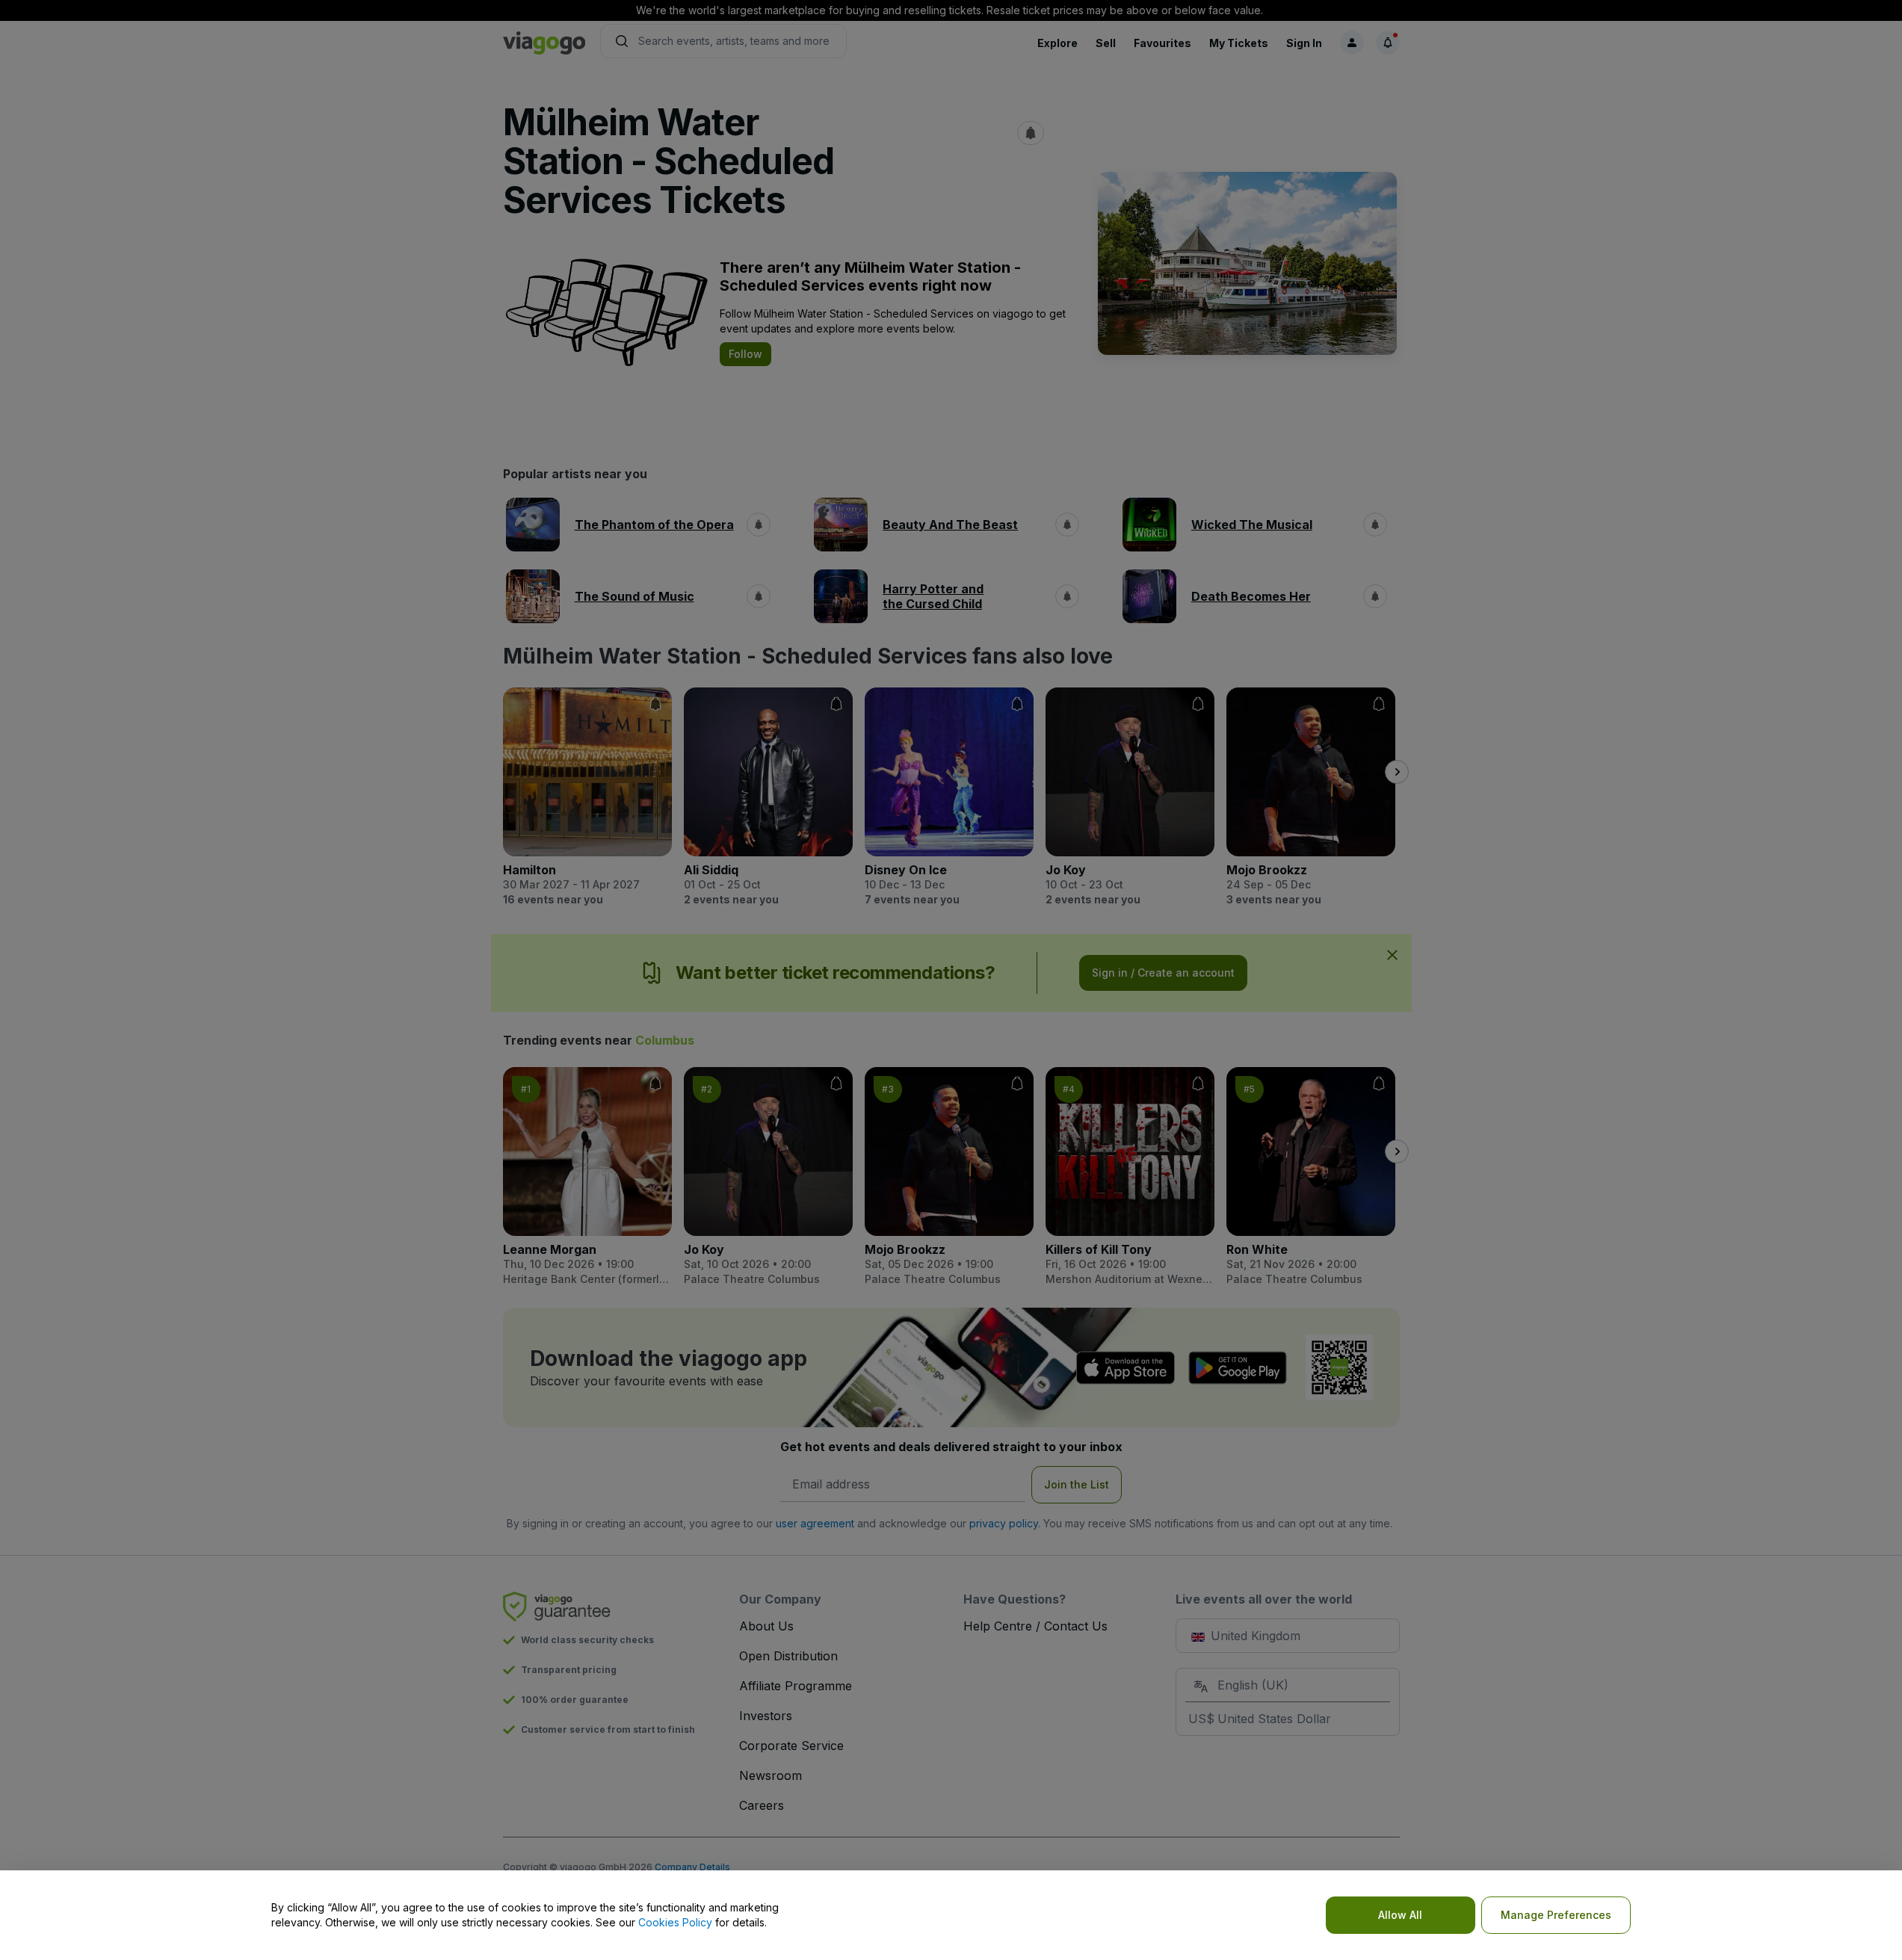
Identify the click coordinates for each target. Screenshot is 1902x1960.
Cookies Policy (675, 1922)
